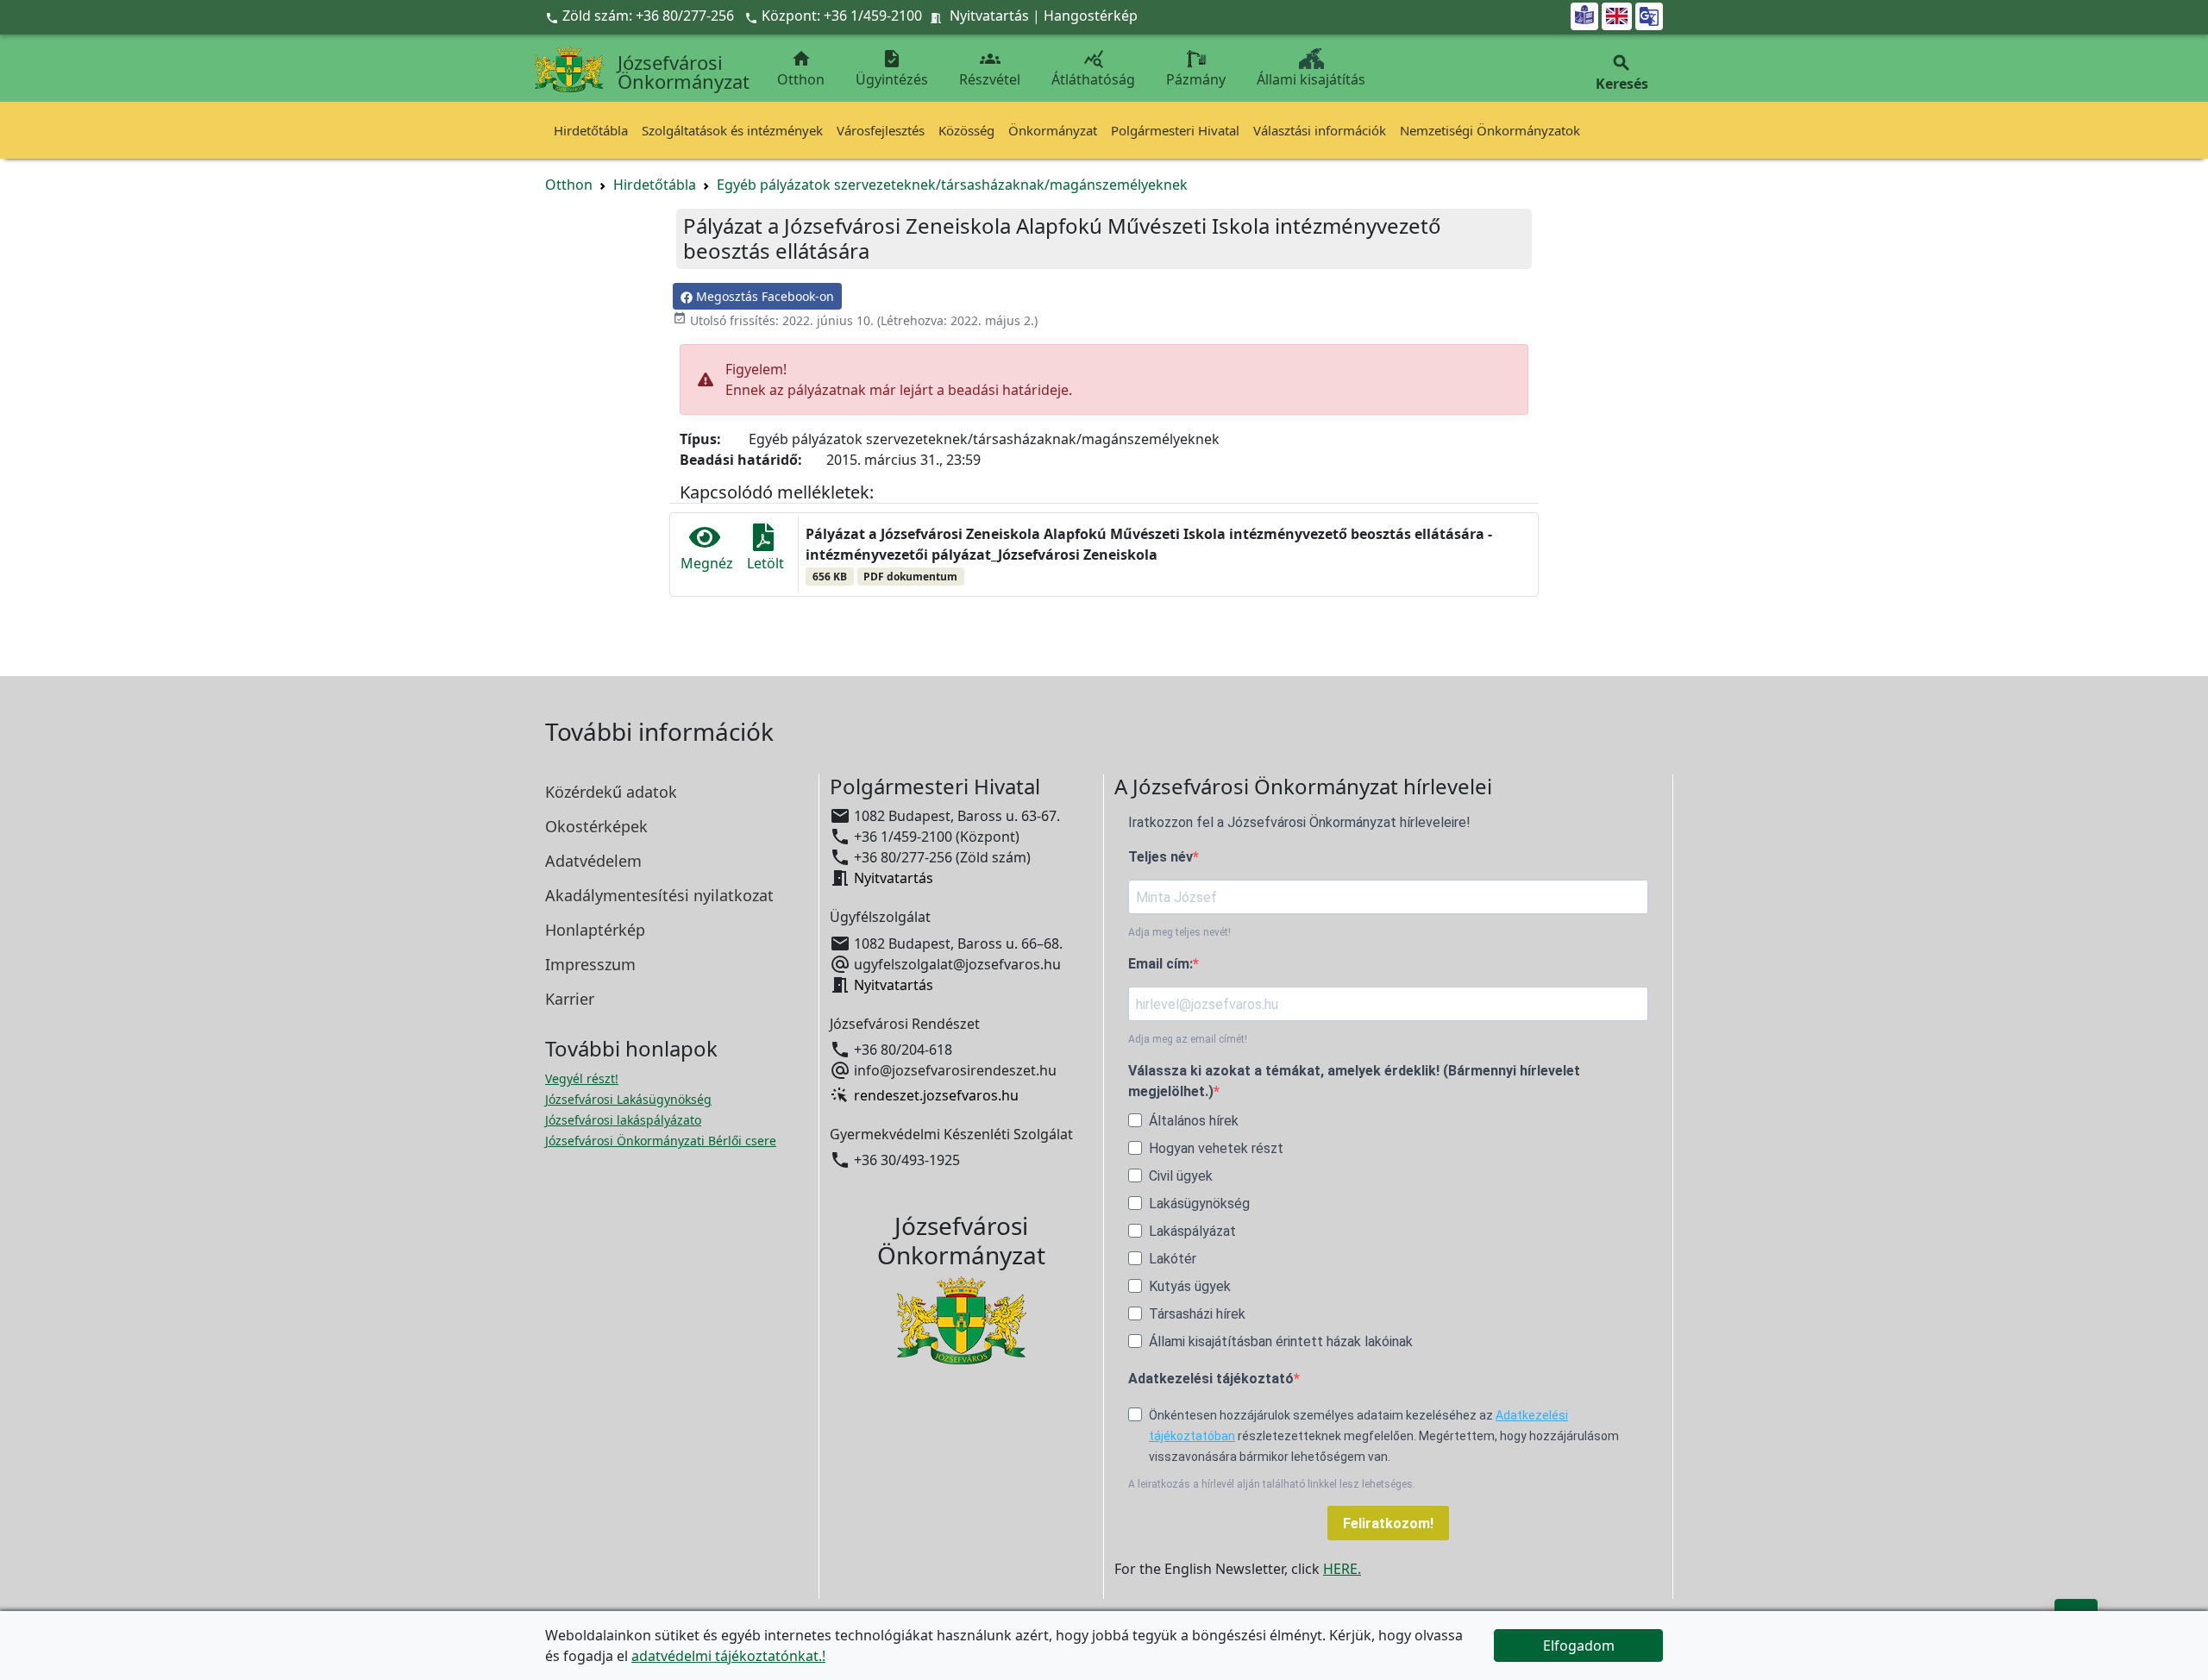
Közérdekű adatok (611, 792)
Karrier (570, 999)
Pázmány (1196, 79)
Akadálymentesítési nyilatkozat (659, 895)
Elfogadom (1579, 1646)
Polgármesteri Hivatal (1175, 130)
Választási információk (1320, 130)
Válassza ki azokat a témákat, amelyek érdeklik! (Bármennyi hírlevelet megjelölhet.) (1354, 1081)
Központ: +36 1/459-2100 (842, 16)
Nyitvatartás (989, 16)
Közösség (966, 130)
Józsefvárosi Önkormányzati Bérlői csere (661, 1141)
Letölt (765, 563)
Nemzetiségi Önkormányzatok (1490, 130)
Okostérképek (596, 826)
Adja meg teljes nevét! (1179, 932)
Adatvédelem (593, 861)
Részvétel (990, 69)
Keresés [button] (1622, 73)
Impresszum (590, 964)
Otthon (801, 69)
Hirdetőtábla (591, 130)
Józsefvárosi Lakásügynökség (628, 1099)
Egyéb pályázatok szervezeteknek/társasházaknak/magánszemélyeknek (952, 185)
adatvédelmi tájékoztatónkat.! (728, 1656)
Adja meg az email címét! (1188, 1039)
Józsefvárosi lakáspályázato (623, 1120)
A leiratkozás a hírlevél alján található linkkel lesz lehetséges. (1272, 1484)
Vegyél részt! (582, 1078)
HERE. (1342, 1569)
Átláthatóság (1093, 69)
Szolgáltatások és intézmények (732, 130)
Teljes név (1160, 857)
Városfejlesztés (881, 130)
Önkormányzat (1053, 130)
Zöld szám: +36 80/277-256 (641, 16)
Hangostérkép (1091, 16)
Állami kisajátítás (1311, 79)
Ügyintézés (892, 69)
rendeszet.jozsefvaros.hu (936, 1095)
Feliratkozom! (1388, 1523)
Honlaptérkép (595, 930)
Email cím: (1160, 964)
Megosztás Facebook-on (763, 296)
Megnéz (707, 563)
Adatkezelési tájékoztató (1211, 1379)
